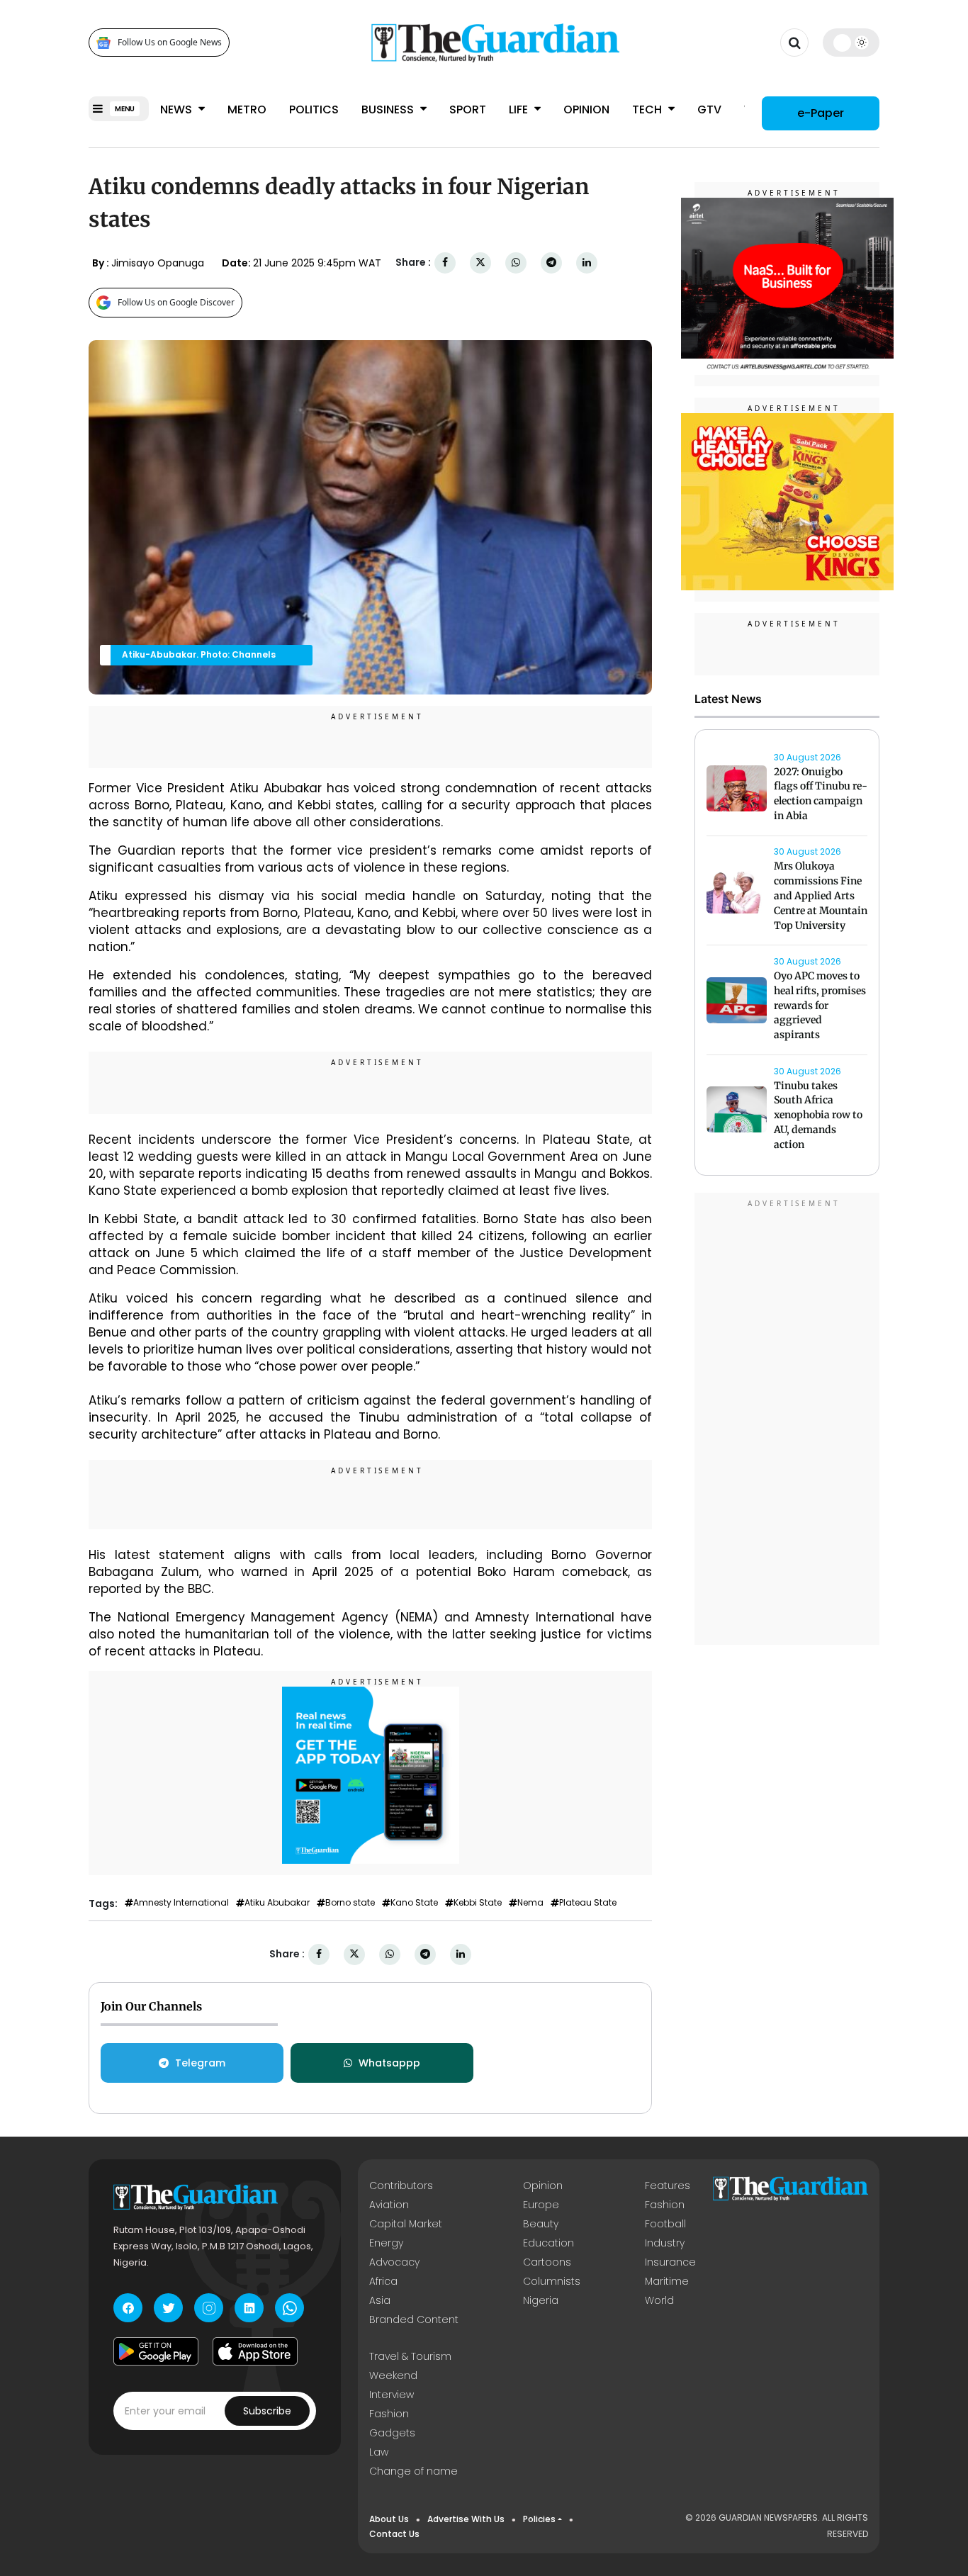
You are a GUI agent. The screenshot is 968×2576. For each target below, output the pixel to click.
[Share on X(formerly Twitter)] (480, 263)
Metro (247, 109)
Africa (383, 2281)
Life (520, 109)
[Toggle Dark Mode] (851, 43)
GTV (709, 109)
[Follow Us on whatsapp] (289, 2308)
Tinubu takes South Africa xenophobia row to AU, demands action (818, 1115)
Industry (665, 2243)
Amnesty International (181, 1903)
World (659, 2300)
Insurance (670, 2262)
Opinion (586, 109)
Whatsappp (389, 2063)
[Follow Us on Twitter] (168, 2308)
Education (548, 2243)
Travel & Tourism (410, 2356)
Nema (530, 1903)
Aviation (389, 2205)
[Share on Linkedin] (587, 263)
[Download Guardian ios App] (255, 2351)
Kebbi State (478, 1903)
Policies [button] (539, 2519)
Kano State (414, 1903)
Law (379, 2452)
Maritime (667, 2281)
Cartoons (547, 2262)
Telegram (200, 2063)
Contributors (401, 2186)
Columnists (552, 2281)
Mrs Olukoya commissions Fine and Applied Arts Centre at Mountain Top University (821, 896)
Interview (392, 2395)
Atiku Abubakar (277, 1903)
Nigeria (541, 2300)
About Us (389, 2519)
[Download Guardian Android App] (156, 2351)
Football (665, 2224)
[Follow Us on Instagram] (209, 2308)
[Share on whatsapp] (516, 263)
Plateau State (588, 1903)
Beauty (541, 2224)
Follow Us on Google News (170, 43)
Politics (314, 109)
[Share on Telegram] (551, 263)
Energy (386, 2243)
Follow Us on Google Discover (176, 302)
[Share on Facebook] (445, 263)
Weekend (393, 2375)
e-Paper (821, 113)
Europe (541, 2205)
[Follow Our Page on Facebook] (128, 2308)
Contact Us (394, 2534)
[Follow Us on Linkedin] (249, 2308)
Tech (648, 109)
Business (389, 109)
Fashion (665, 2205)
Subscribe (267, 2411)
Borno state (350, 1903)
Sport (468, 109)
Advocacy (394, 2262)
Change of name (413, 2471)
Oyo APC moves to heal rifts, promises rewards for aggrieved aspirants (820, 1005)
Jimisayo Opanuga (158, 263)
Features (668, 2186)
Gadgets (392, 2433)
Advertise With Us (466, 2519)
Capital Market (406, 2224)
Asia (380, 2300)
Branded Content (414, 2319)
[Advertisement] (787, 1422)
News (178, 109)
